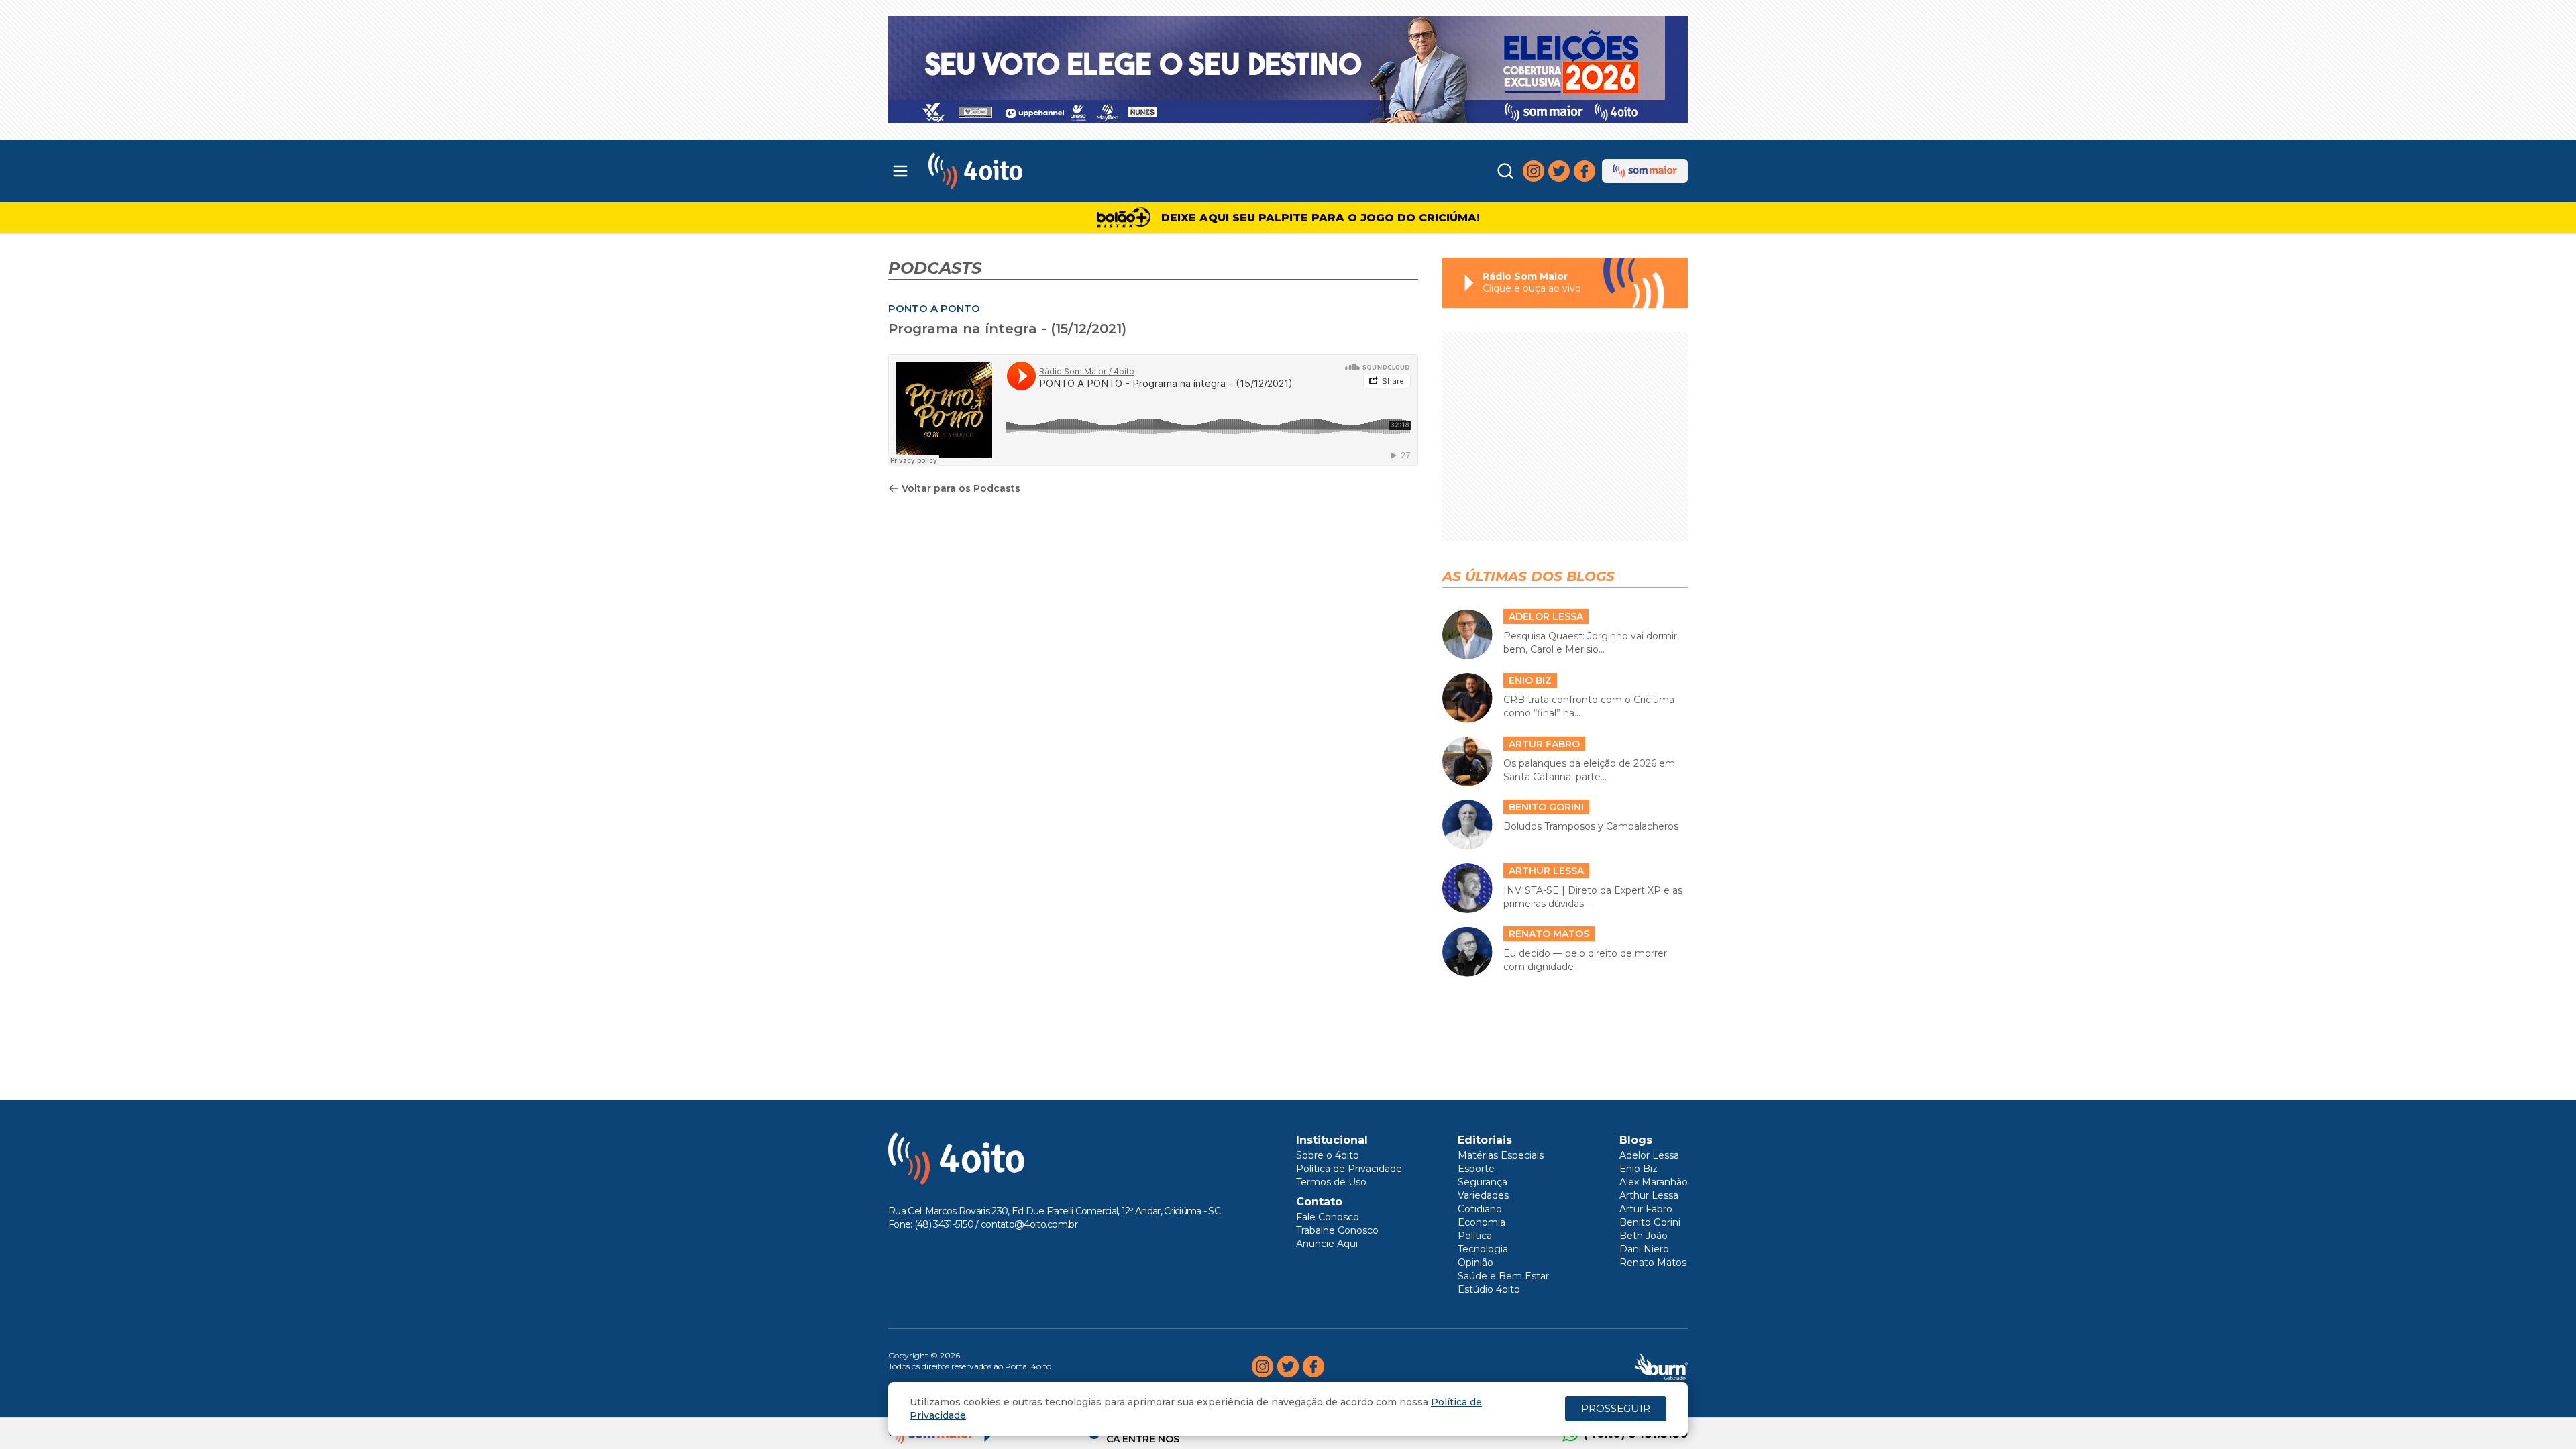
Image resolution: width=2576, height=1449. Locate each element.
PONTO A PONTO (934, 308)
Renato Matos (1653, 1263)
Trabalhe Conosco (1337, 1230)
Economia (1482, 1222)
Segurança (1483, 1182)
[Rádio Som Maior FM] (1645, 171)
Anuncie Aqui (1327, 1244)
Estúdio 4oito (1489, 1289)
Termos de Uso (1331, 1182)
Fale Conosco (1328, 1217)
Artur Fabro (1646, 1209)
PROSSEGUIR (1616, 1408)
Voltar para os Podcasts (961, 488)
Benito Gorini (1650, 1222)
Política (1475, 1236)
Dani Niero (1644, 1249)
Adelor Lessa (1649, 1155)
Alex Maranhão (1654, 1182)
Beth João (1644, 1236)
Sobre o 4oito (1328, 1155)
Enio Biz (1639, 1169)
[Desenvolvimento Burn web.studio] (1661, 1366)
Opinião (1475, 1263)
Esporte (1476, 1169)
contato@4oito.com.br (1029, 1224)
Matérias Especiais (1501, 1155)
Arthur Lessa (1649, 1195)
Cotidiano (1480, 1209)
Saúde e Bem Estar (1503, 1276)
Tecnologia (1483, 1249)
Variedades (1483, 1195)
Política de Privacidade (1349, 1169)
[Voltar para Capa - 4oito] (1035, 171)
